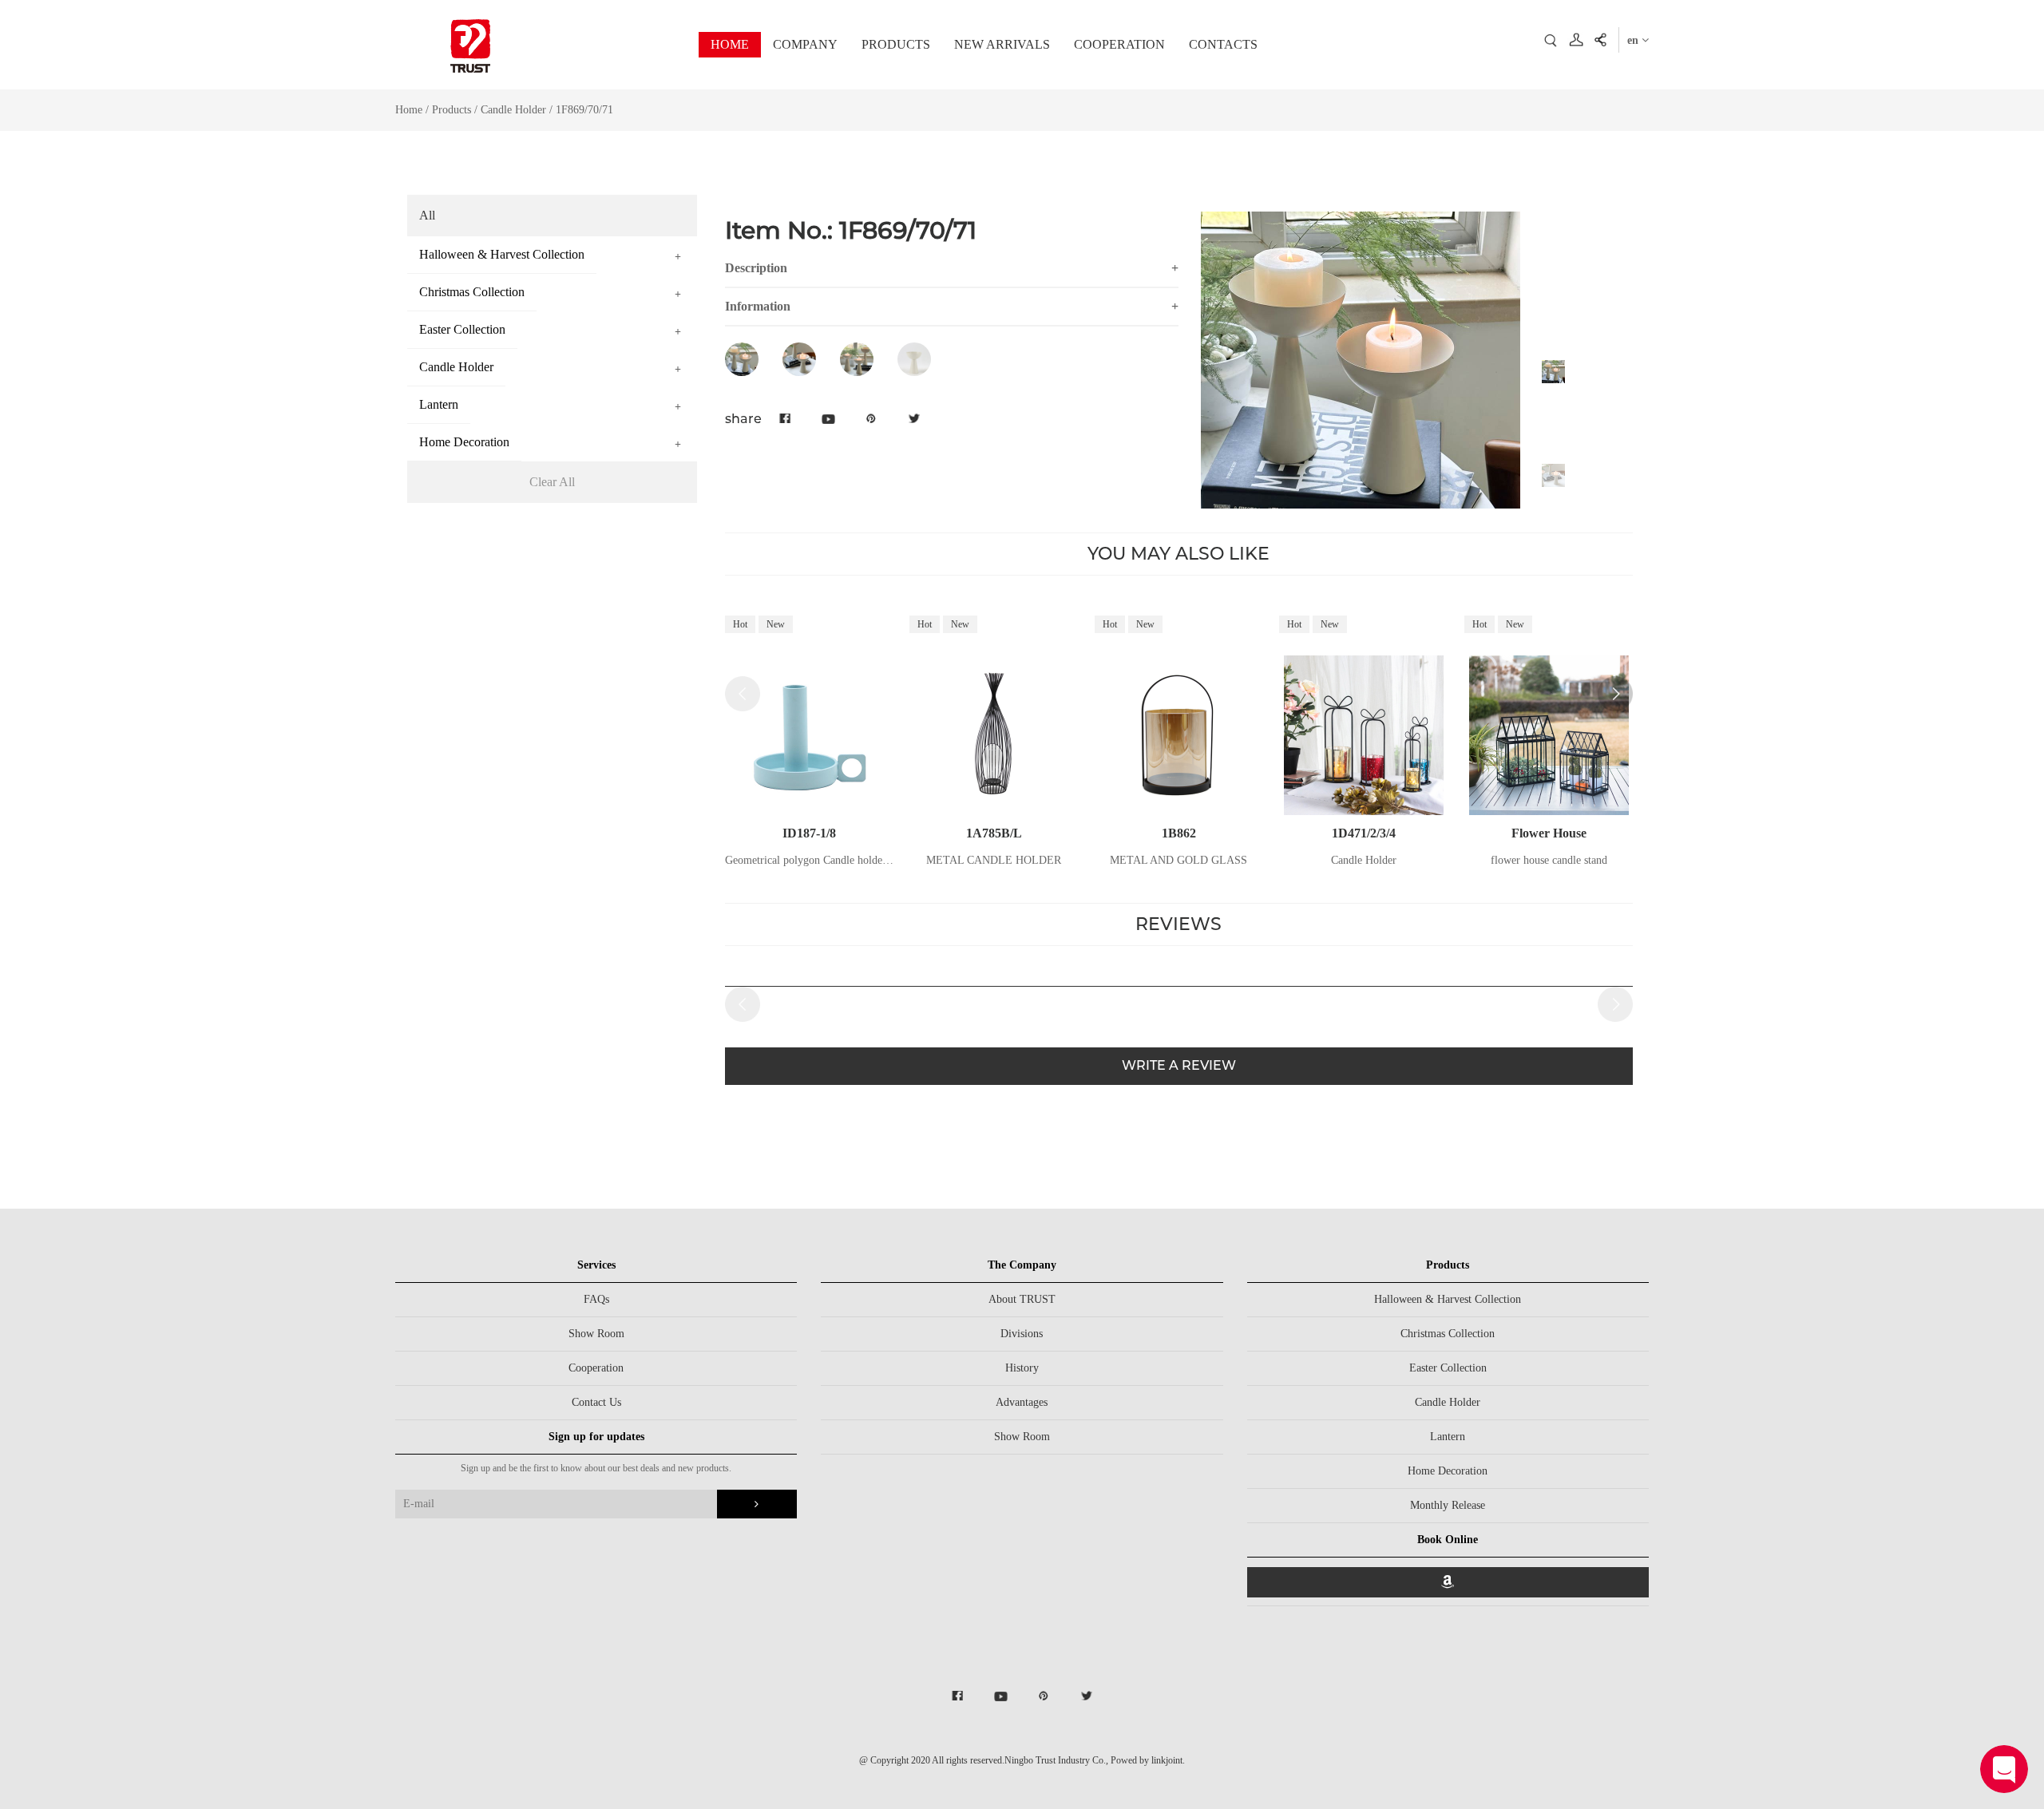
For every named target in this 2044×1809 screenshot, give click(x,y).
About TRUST (1022, 1299)
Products (452, 110)
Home (409, 110)
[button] (1615, 694)
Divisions (1022, 1334)
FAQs (596, 1299)
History (1022, 1368)
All (427, 215)
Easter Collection (1448, 1368)
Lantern (1448, 1437)
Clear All (552, 482)
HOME (730, 44)
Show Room (596, 1334)
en (1634, 40)
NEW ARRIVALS (1002, 44)
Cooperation (596, 1368)
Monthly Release (1448, 1505)
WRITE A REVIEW (1179, 1065)
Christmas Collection (1448, 1334)
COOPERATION (1119, 44)
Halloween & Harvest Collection (1448, 1299)
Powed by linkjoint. (1148, 1760)
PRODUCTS (896, 44)
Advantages (1022, 1402)
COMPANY (805, 44)
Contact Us (596, 1402)
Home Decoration (1448, 1471)
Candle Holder (515, 110)
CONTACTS (1223, 44)
